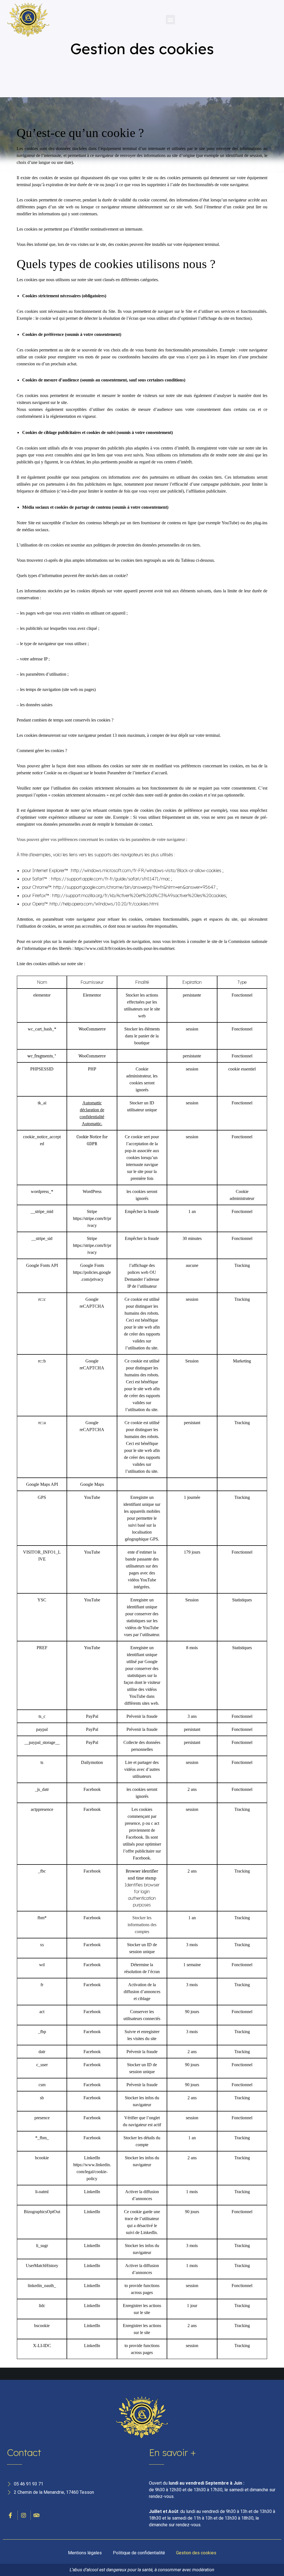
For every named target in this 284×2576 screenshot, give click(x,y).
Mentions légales (85, 2553)
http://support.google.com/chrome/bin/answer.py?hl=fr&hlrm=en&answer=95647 (134, 887)
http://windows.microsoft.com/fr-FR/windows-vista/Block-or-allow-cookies (146, 870)
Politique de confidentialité (139, 2553)
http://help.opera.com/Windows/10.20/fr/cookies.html (104, 904)
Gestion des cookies (196, 2553)
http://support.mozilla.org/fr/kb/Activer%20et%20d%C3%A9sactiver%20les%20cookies (139, 895)
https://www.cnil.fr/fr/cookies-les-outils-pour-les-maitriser (124, 948)
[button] (170, 20)
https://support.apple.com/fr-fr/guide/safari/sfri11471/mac (111, 879)
